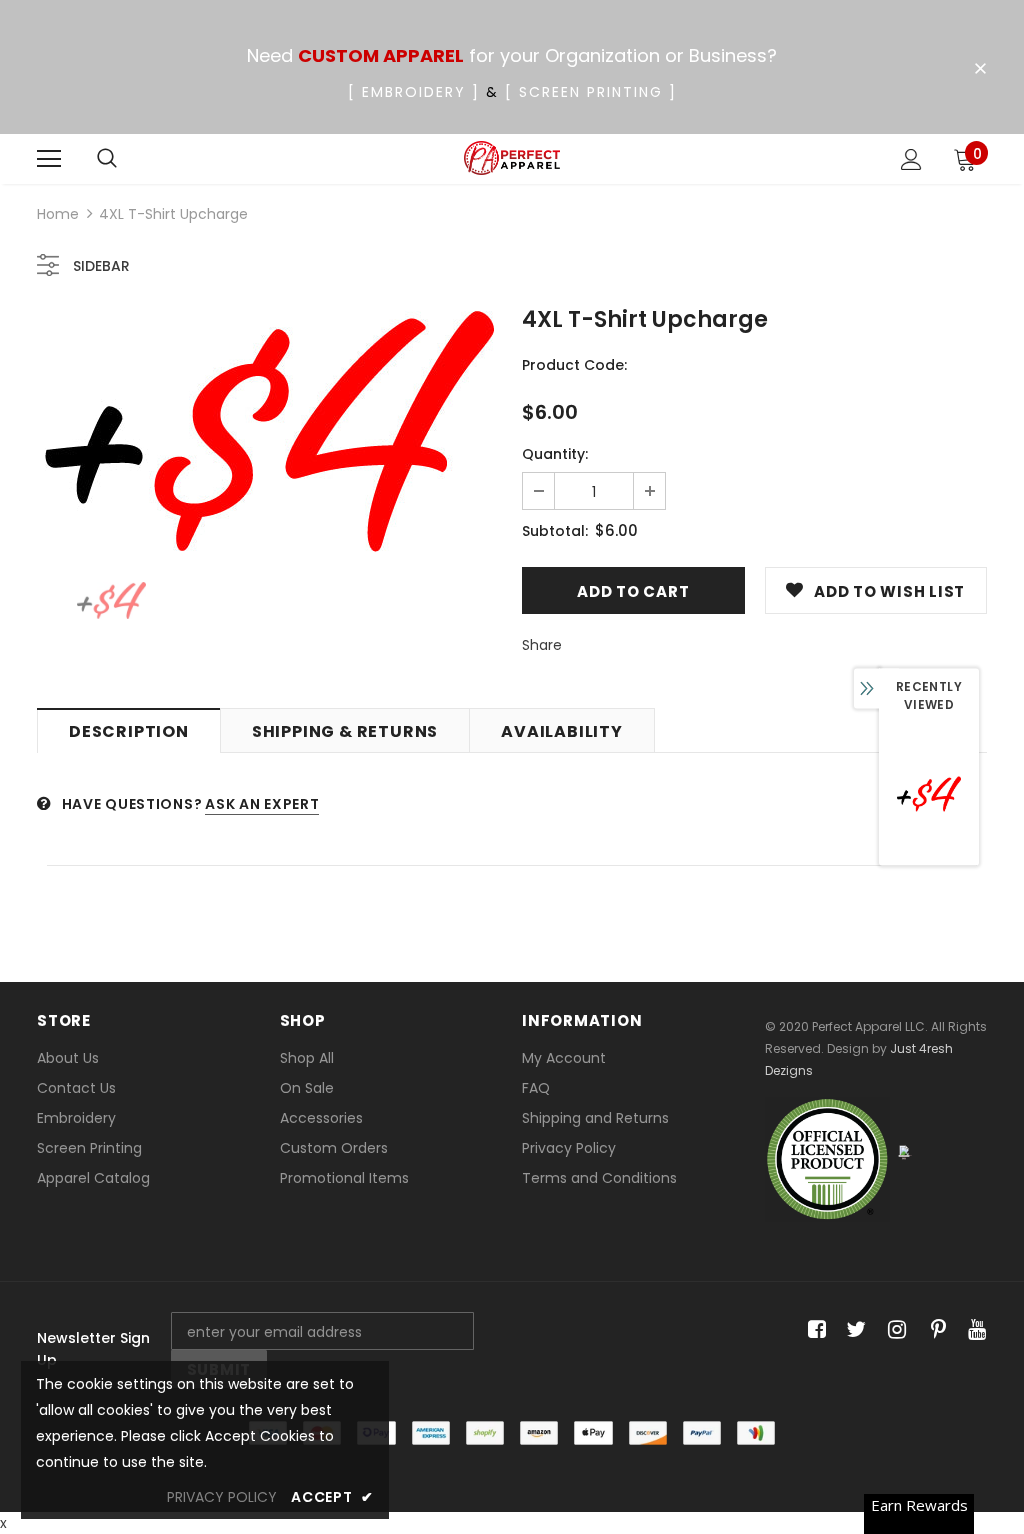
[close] (980, 69)
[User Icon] (911, 159)
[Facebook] (813, 1330)
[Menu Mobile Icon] (49, 159)
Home (58, 214)
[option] (269, 431)
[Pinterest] (933, 1330)
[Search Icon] (107, 159)
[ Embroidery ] (414, 92)
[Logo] (512, 158)
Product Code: (574, 365)
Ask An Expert (262, 804)
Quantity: (555, 454)
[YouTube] (973, 1330)
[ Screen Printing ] (591, 92)
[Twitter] (853, 1330)
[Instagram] (893, 1330)
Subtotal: (555, 531)
